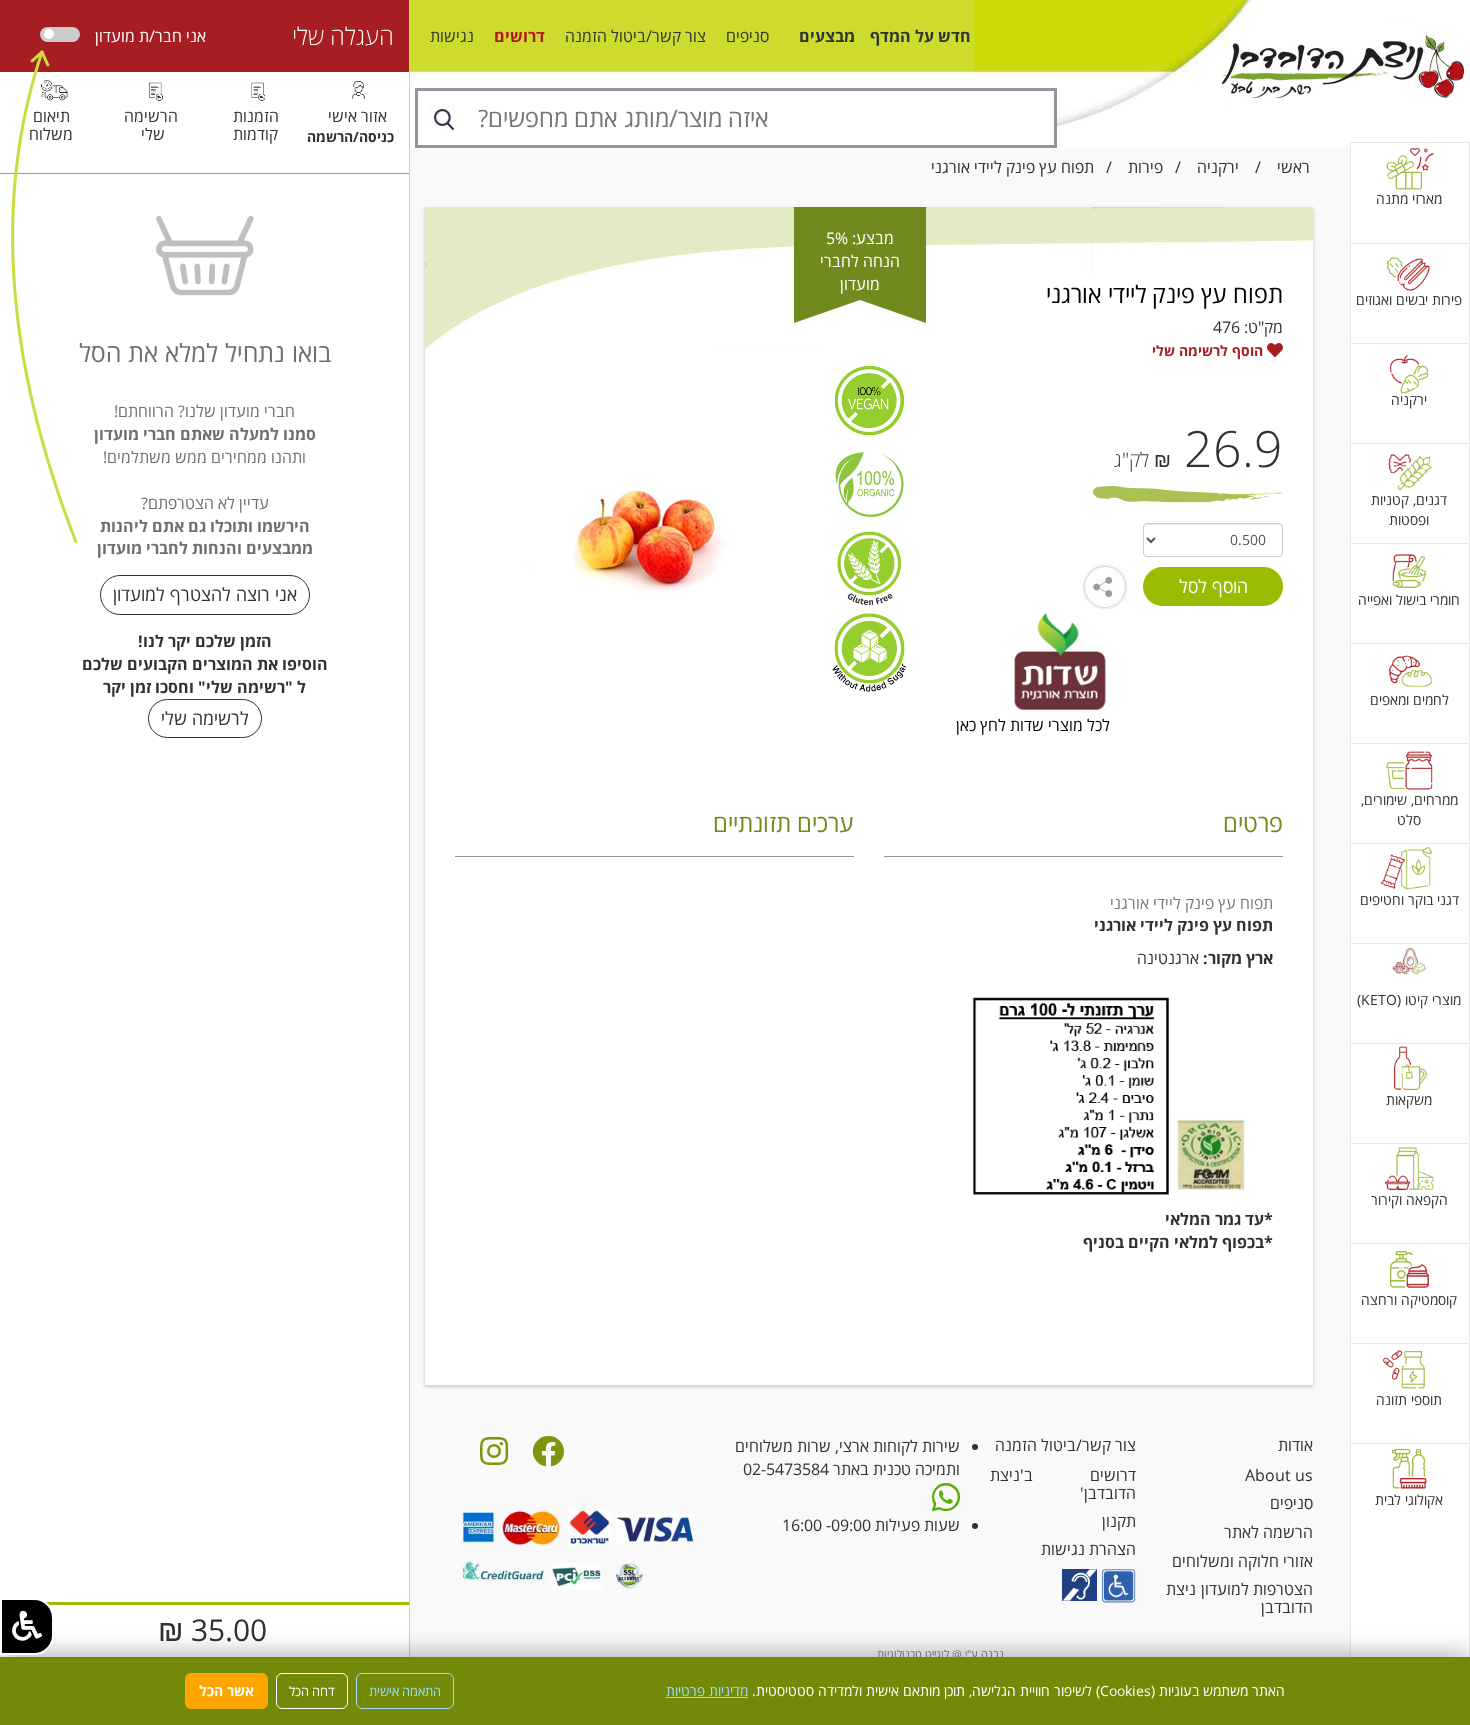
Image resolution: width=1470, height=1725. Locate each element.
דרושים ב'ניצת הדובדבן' (1063, 1484)
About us (1279, 1475)
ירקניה (1218, 167)
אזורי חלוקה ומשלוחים (1242, 1561)
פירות (1145, 167)
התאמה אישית (405, 1691)
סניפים (747, 36)
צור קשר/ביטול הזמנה (635, 36)
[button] (27, 1626)
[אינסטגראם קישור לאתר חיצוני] (494, 1457)
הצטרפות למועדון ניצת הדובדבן (1239, 1598)
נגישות (452, 36)
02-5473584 (786, 1469)
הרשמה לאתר (1268, 1532)
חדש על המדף (920, 36)
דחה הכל (312, 1691)
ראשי (1293, 167)
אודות (1295, 1445)
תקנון (1119, 1521)
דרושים (519, 36)
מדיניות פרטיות (707, 1690)
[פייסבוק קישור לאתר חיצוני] (548, 1457)
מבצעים (827, 36)
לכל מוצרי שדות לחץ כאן (1033, 725)
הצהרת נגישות (1088, 1549)
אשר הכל (226, 1690)
